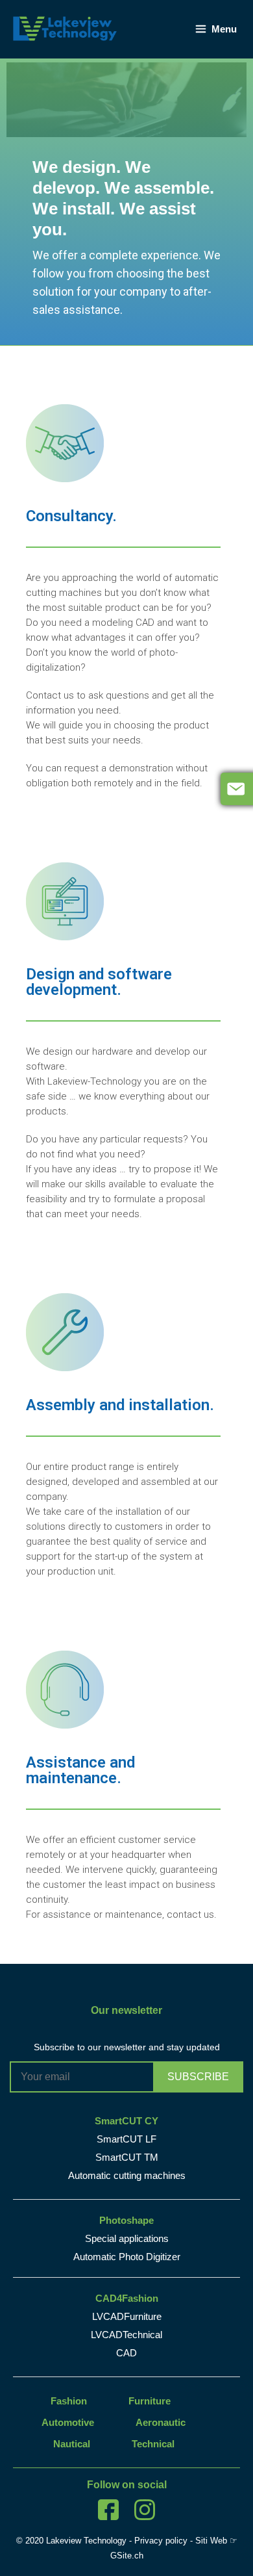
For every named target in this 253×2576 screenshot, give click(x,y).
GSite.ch (127, 2556)
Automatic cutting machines (127, 2175)
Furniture (150, 2401)
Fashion (69, 2401)
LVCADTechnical (126, 2335)
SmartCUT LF (126, 2139)
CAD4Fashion (127, 2298)
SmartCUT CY (126, 2121)
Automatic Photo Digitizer (127, 2257)
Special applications (127, 2238)
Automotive (68, 2422)
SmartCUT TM (127, 2157)
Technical (153, 2444)
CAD (126, 2353)
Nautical (72, 2444)
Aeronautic (161, 2422)
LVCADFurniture (127, 2316)
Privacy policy (161, 2541)
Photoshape (126, 2220)
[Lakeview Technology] (65, 28)
